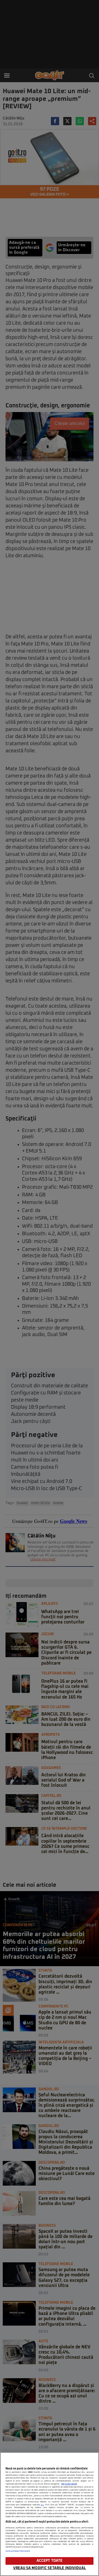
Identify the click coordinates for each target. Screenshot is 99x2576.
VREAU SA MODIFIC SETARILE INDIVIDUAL (50, 2568)
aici (42, 2505)
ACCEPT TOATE (50, 2561)
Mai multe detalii (69, 2484)
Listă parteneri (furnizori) (18, 2551)
